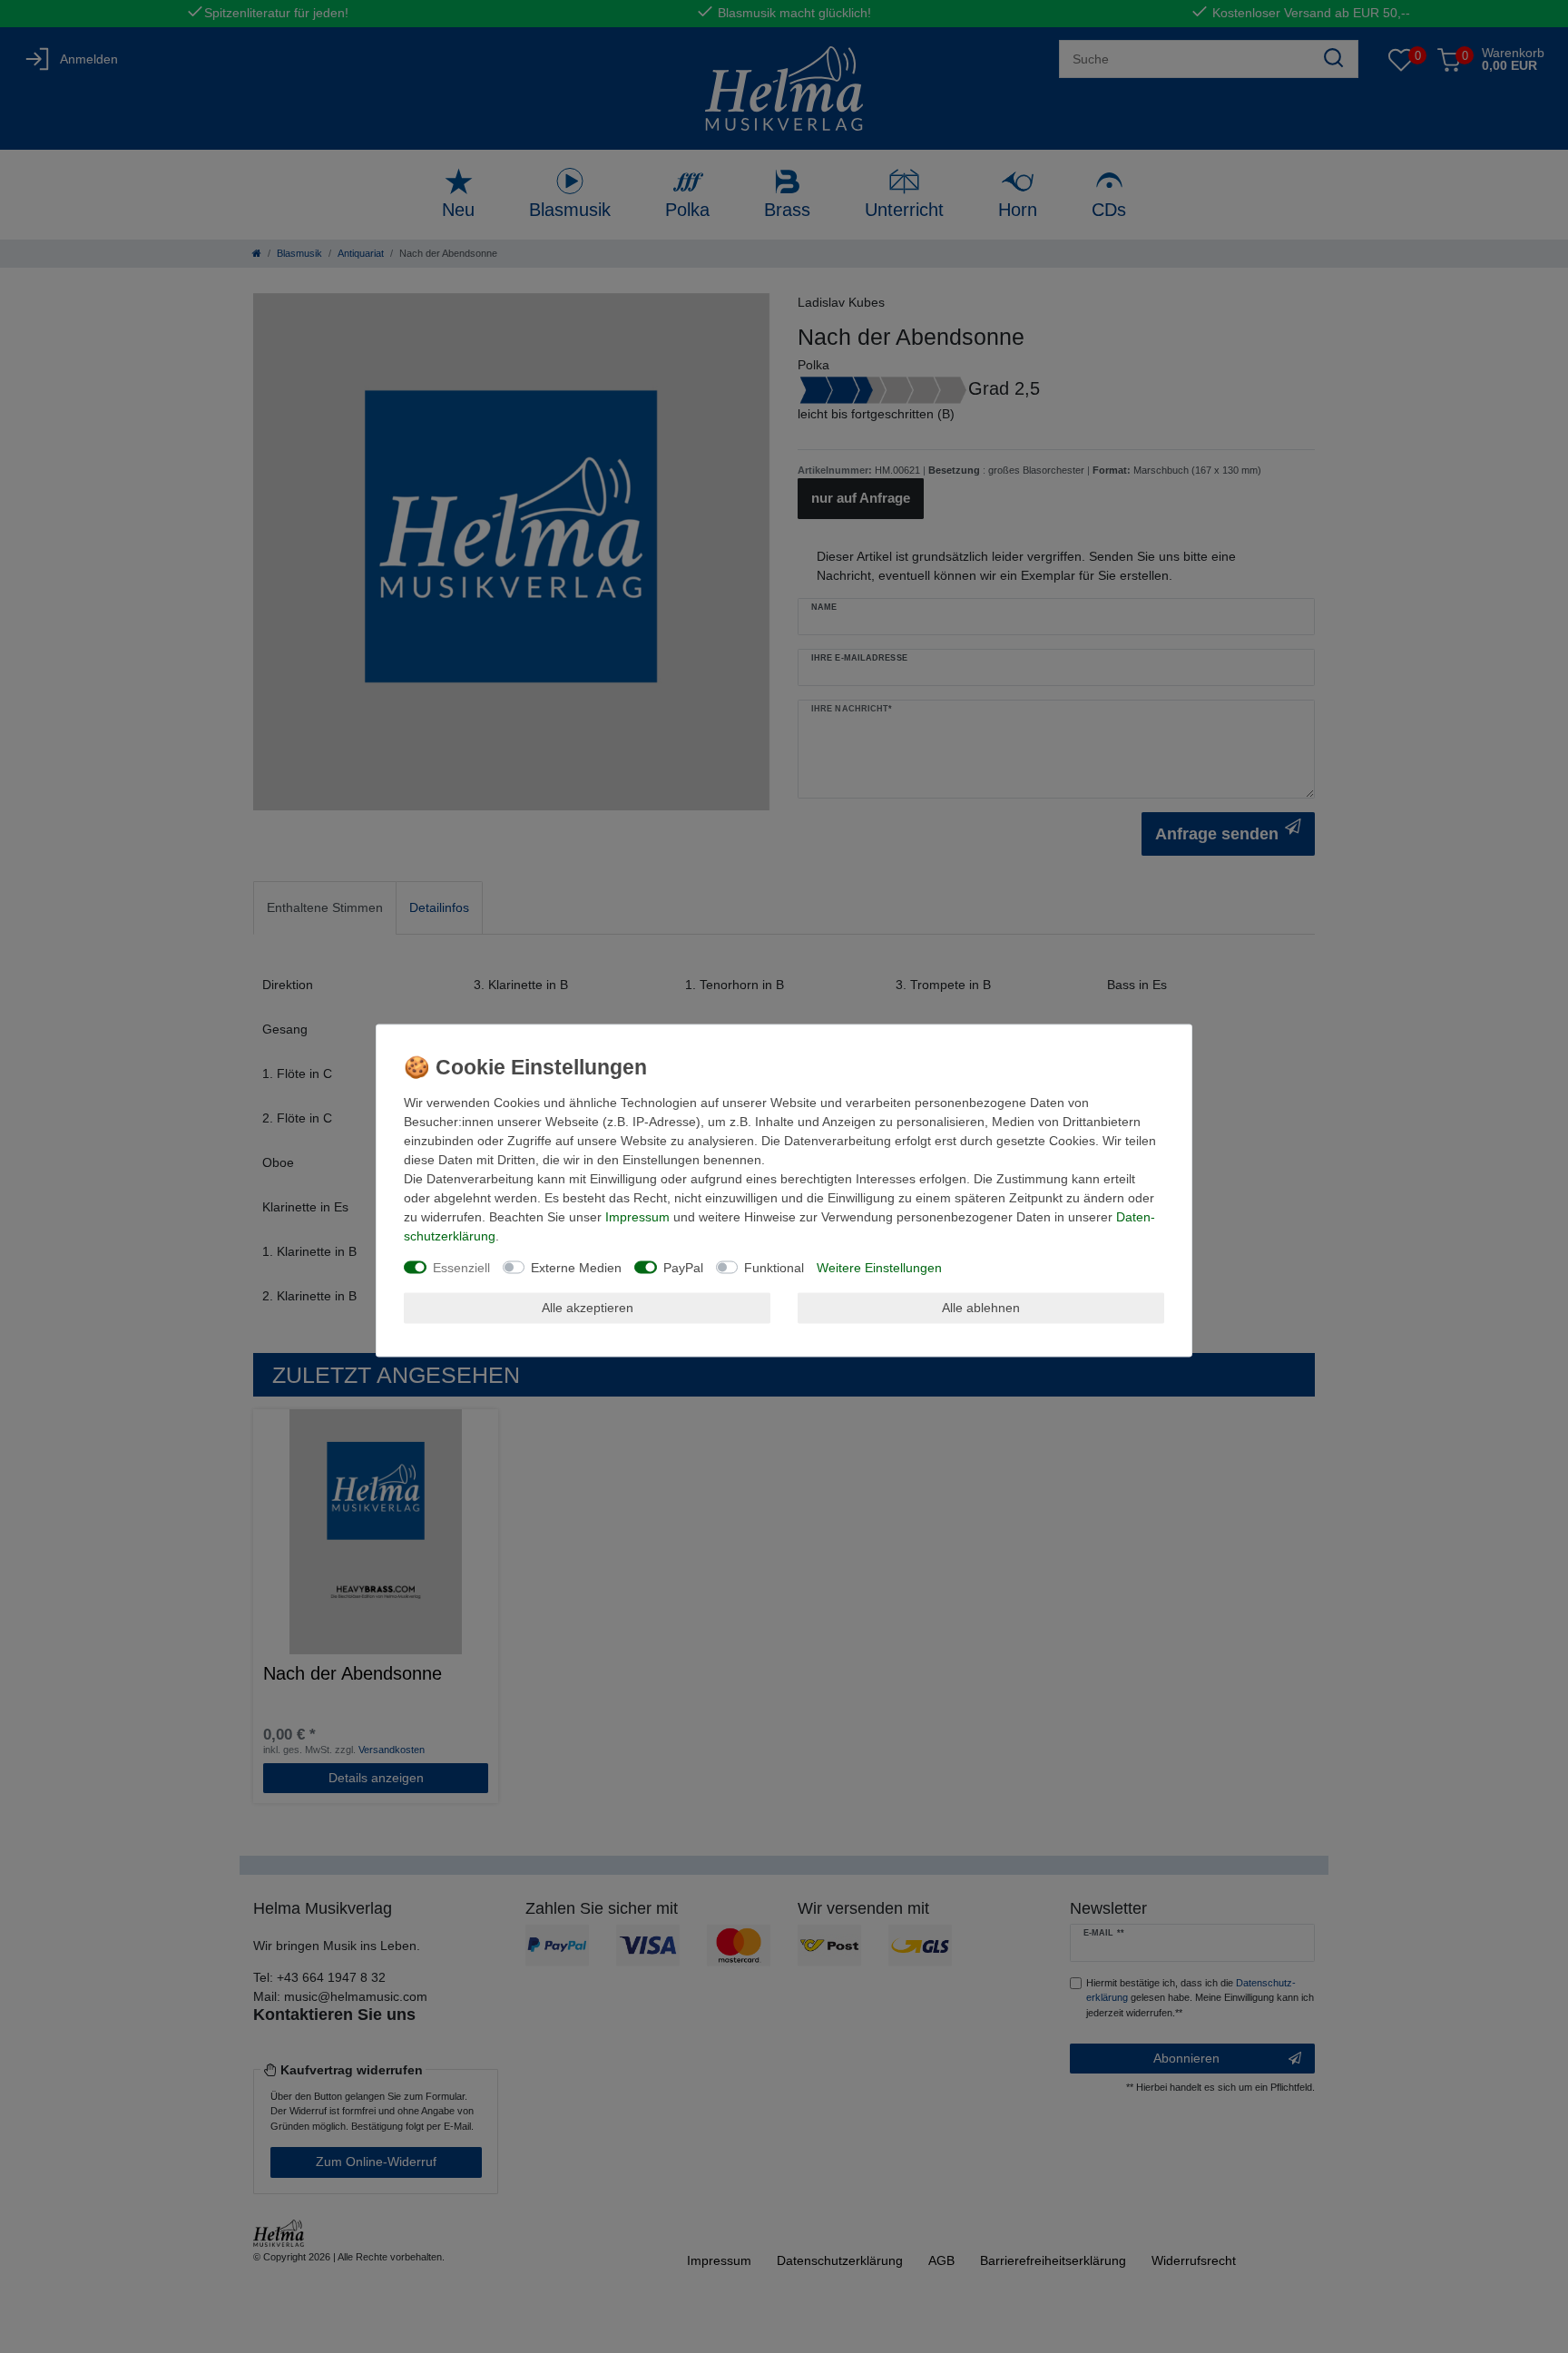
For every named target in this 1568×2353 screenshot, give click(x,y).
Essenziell (461, 1267)
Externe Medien (576, 1267)
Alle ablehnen (981, 1308)
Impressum (637, 1216)
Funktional (774, 1267)
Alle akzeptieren (588, 1308)
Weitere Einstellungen (879, 1267)
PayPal (683, 1267)
